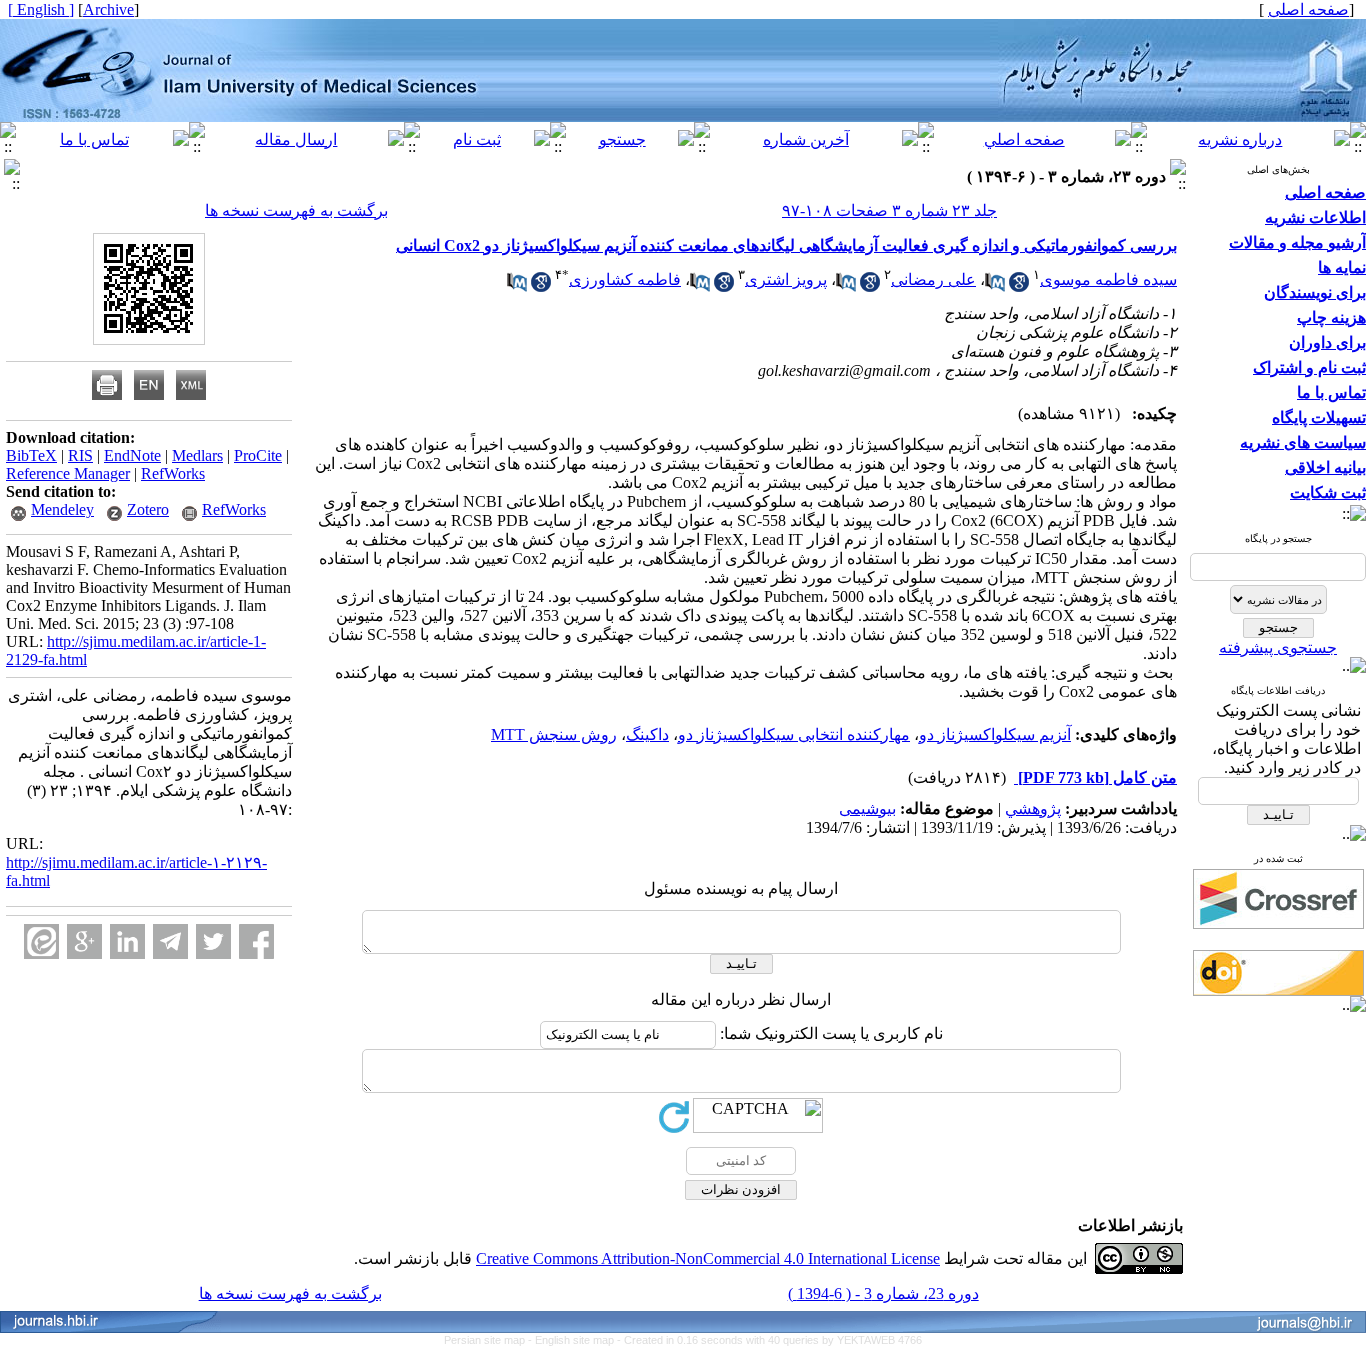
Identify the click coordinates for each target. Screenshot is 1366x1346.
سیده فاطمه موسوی (1108, 279)
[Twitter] (213, 941)
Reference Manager (68, 473)
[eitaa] (41, 941)
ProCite (258, 455)
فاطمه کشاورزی (625, 279)
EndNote (132, 455)
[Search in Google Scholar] (1019, 286)
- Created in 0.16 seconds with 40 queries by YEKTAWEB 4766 (769, 1340)
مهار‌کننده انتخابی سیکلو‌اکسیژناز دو (794, 734)
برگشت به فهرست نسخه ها (296, 210)
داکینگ (647, 734)
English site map (576, 1340)
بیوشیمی (867, 808)
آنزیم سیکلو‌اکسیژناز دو (995, 734)
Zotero (148, 509)
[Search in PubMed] (995, 286)
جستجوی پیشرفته (1278, 647)
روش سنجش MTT (554, 734)
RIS (80, 455)
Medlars (197, 455)
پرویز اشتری (786, 279)
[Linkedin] (127, 941)
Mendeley (62, 509)
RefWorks (173, 473)
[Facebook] (256, 941)
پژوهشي (1033, 808)
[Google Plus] (84, 941)
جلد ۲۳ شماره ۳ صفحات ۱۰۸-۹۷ (889, 210)
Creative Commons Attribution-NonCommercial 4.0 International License (708, 1258)
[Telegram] (170, 941)
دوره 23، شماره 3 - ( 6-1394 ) (883, 1293)
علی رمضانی (933, 279)
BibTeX (31, 455)
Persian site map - (489, 1340)
